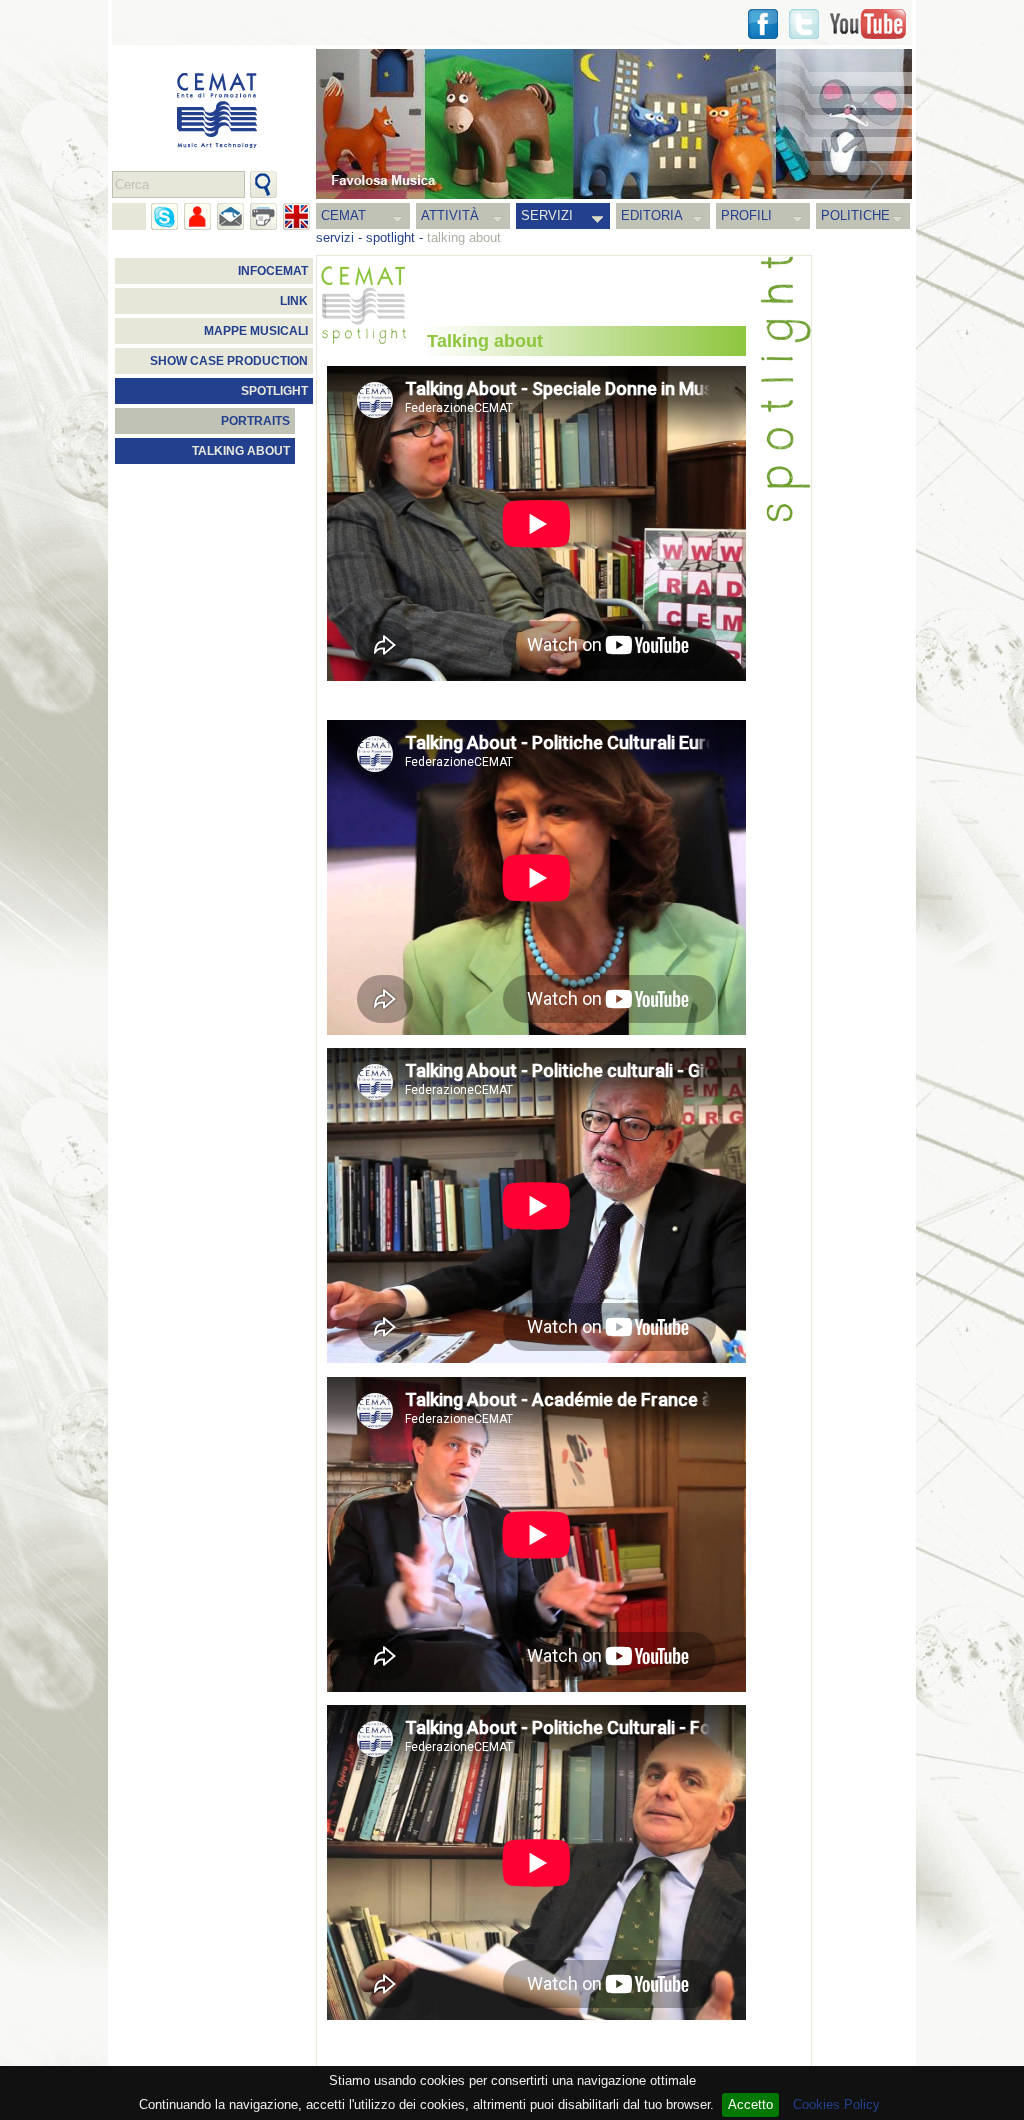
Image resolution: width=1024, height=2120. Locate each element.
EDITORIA (652, 215)
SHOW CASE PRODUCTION (229, 361)
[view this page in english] (296, 216)
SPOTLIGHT (274, 391)
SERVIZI (547, 215)
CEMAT (343, 215)
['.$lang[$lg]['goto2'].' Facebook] (763, 24)
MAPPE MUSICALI (256, 331)
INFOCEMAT (273, 271)
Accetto (750, 2104)
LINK (294, 301)
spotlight (390, 237)
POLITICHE (855, 215)
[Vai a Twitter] (804, 24)
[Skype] (164, 216)
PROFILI (746, 215)
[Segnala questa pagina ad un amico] (197, 216)
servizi (335, 237)
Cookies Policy (836, 2104)
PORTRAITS (255, 421)
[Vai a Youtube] (868, 24)
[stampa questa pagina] (263, 216)
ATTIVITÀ (450, 215)
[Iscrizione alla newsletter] (230, 216)
